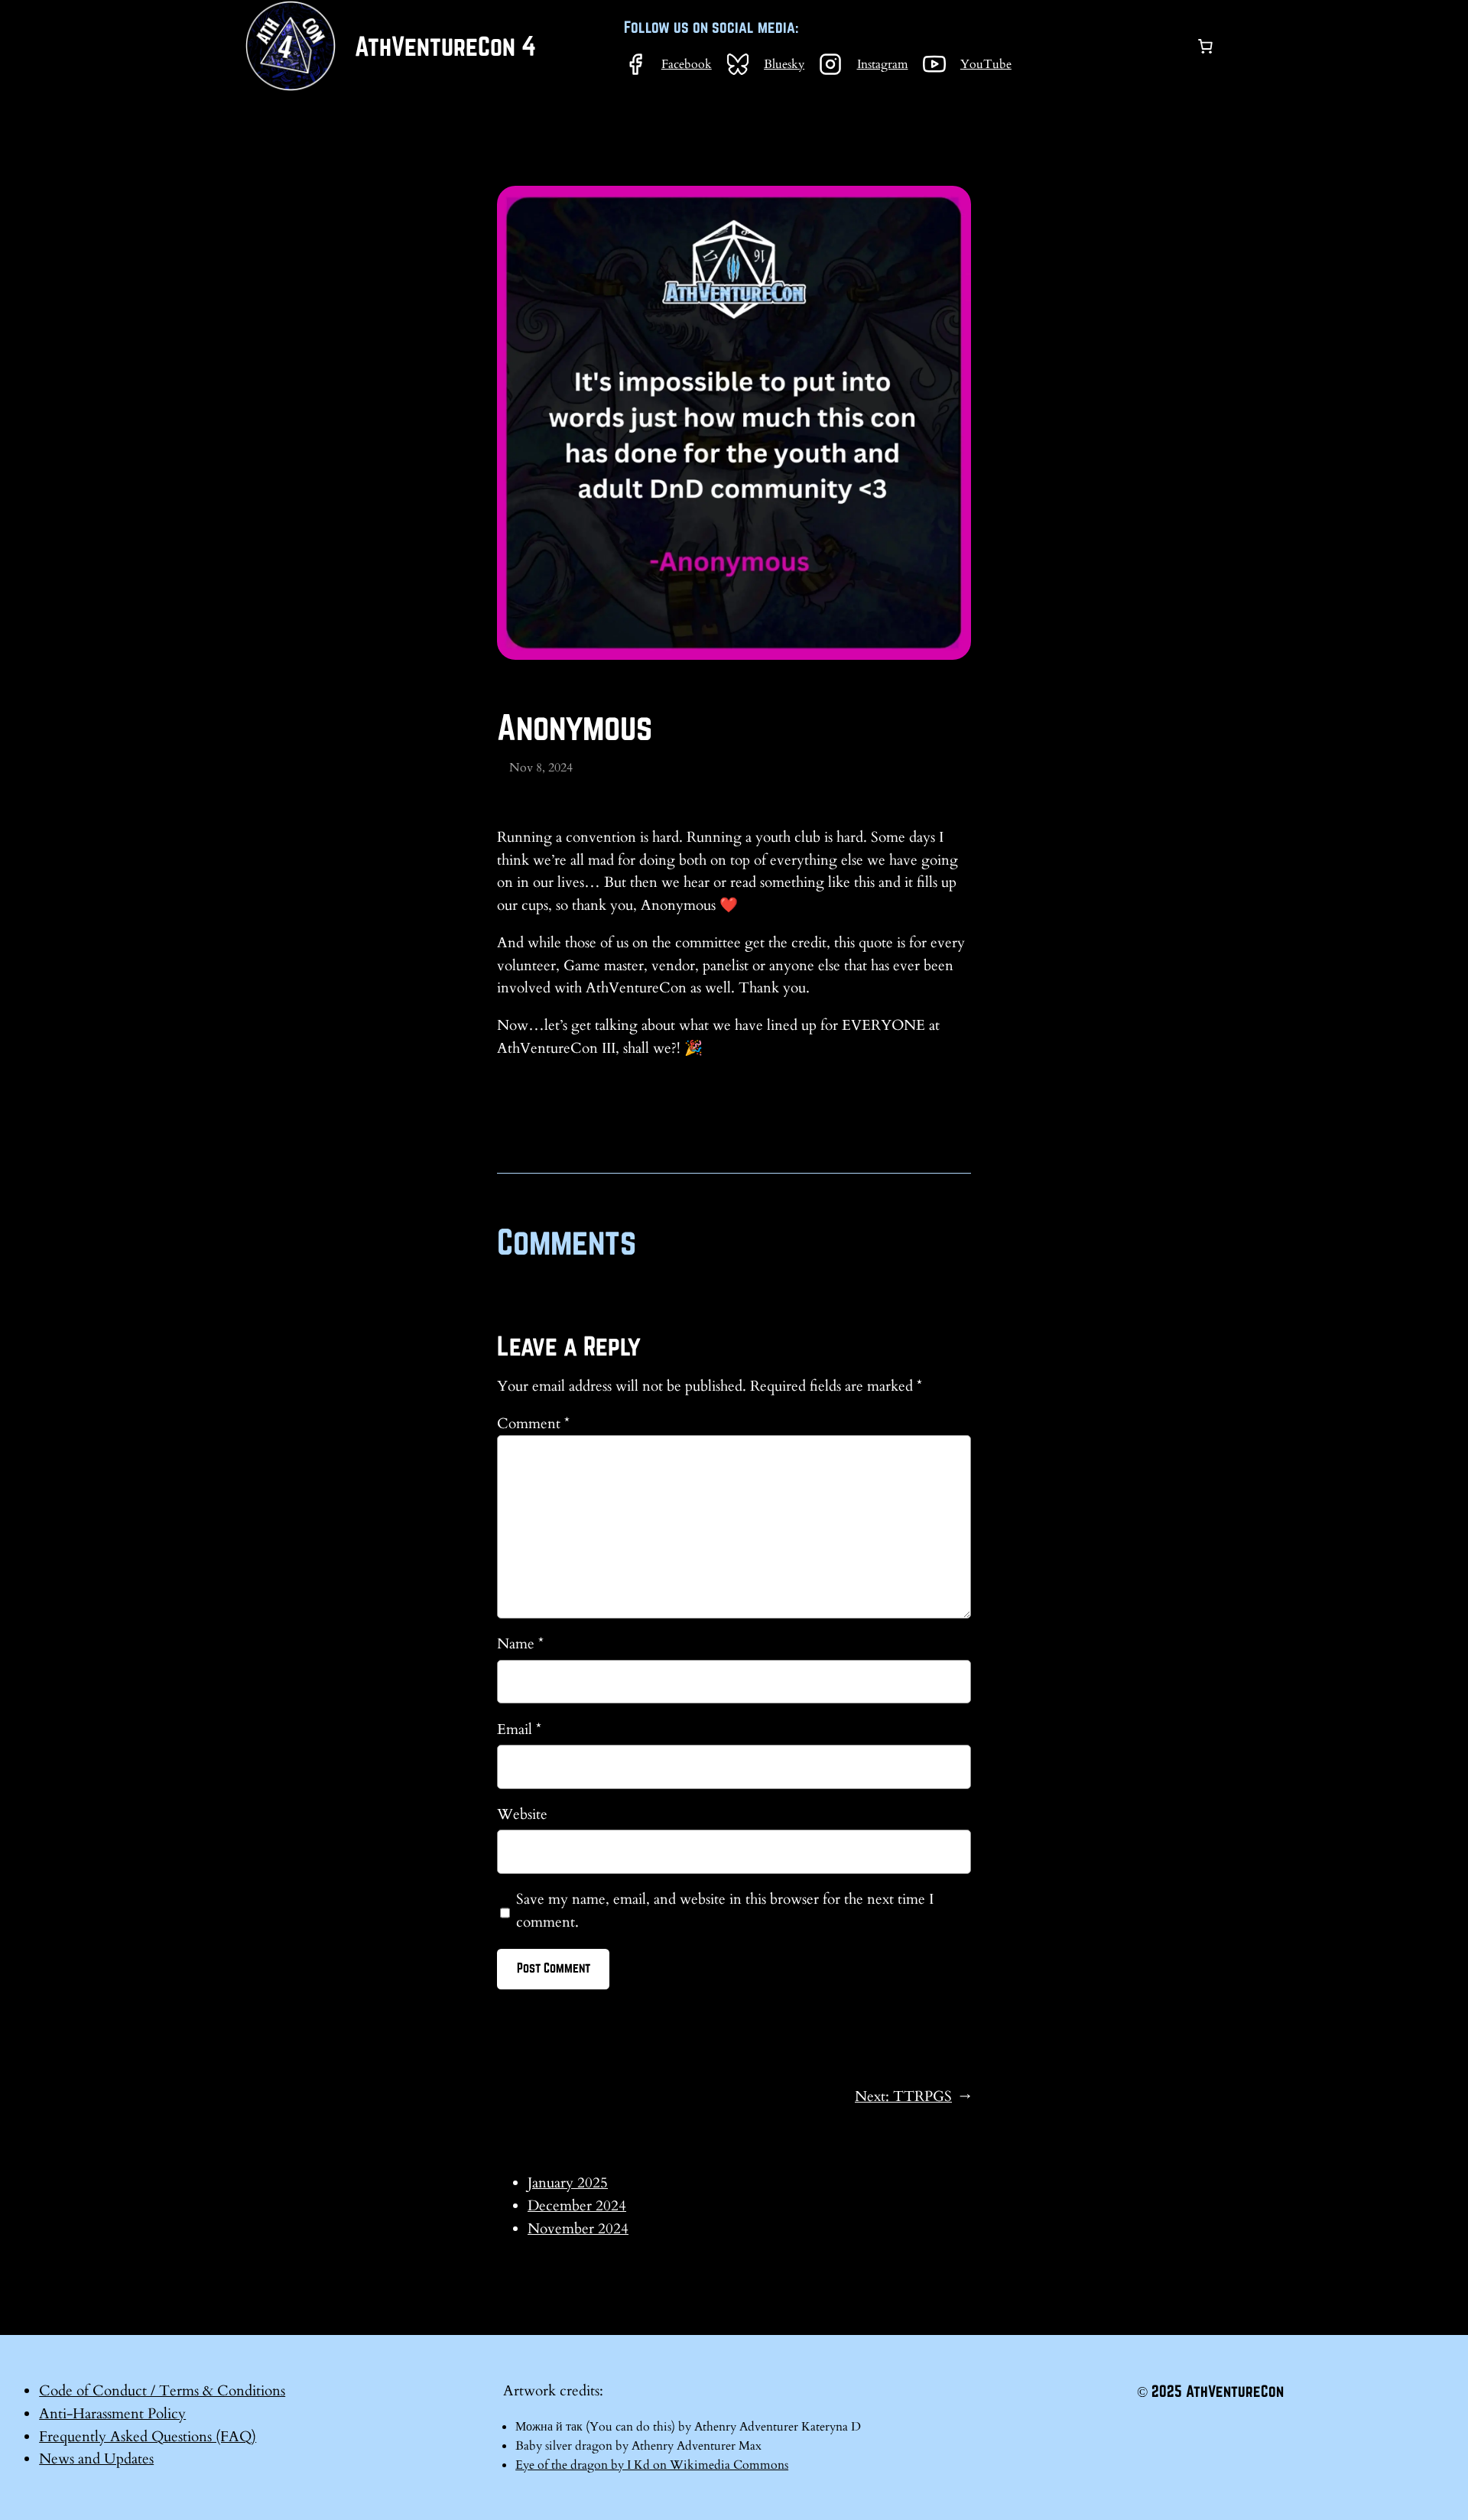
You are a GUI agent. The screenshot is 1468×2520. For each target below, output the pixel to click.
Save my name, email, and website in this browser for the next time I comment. (725, 1911)
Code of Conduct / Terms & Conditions (162, 2391)
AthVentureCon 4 (445, 46)
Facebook (687, 64)
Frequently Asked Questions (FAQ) (148, 2437)
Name (520, 1644)
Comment (533, 1424)
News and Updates (96, 2459)
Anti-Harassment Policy (112, 2414)
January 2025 (568, 2183)
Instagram (883, 64)
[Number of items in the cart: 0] (1205, 46)
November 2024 (578, 2229)
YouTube (986, 64)
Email (519, 1729)
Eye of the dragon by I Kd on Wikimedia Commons (652, 2465)
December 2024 (577, 2206)
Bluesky (784, 64)
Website (522, 1814)
